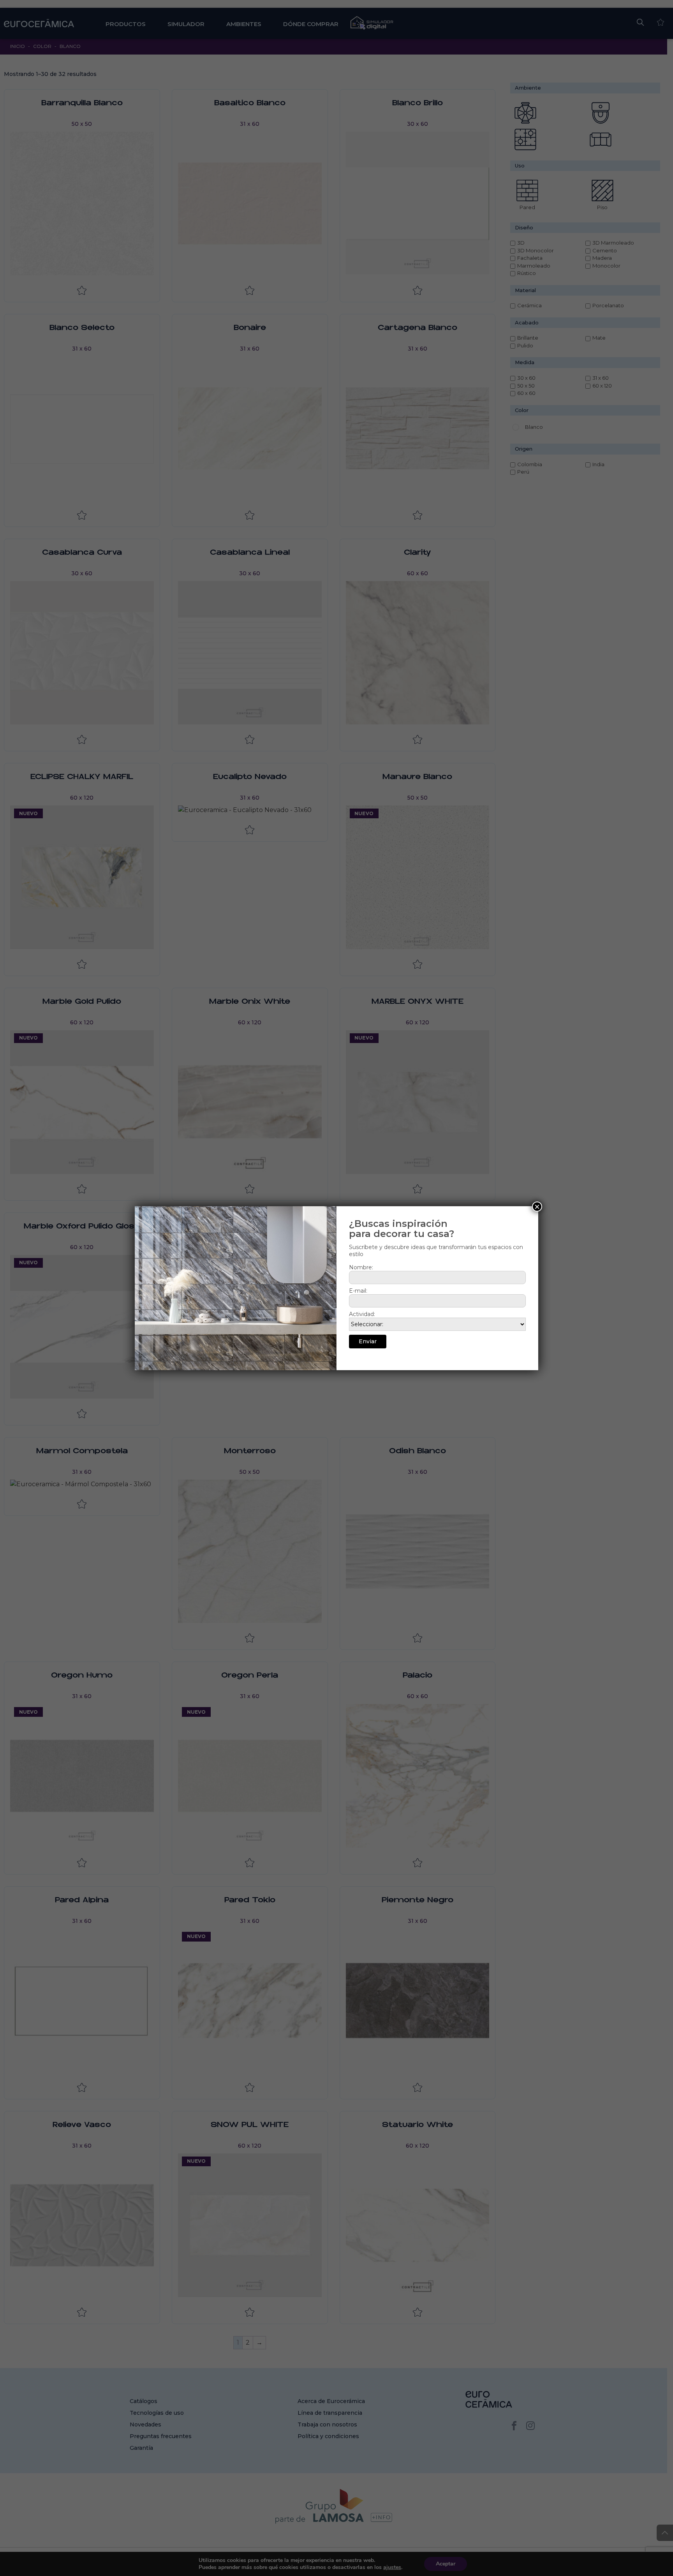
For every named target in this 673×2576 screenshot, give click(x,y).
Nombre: (361, 1267)
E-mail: (358, 1291)
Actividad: (362, 1314)
